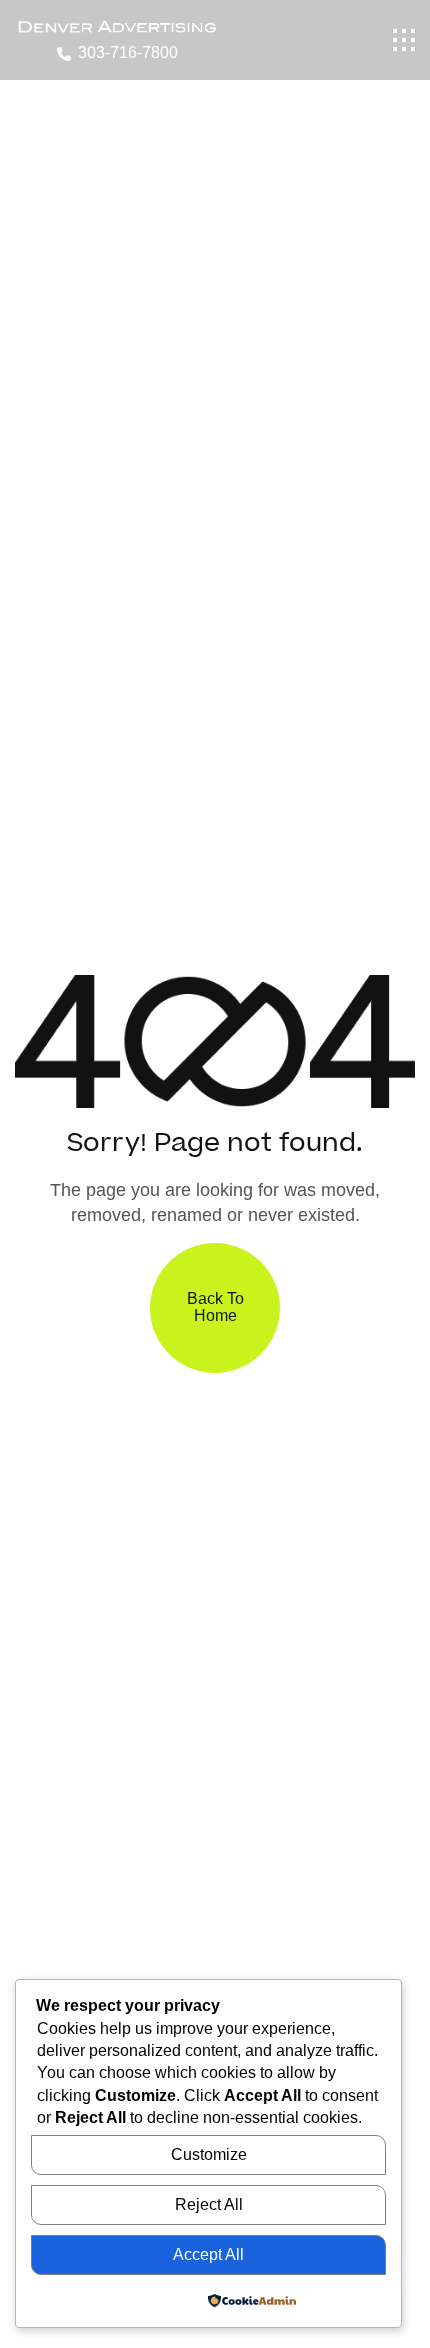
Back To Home (215, 1307)
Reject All (209, 2204)
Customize (209, 2154)
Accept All (208, 2254)
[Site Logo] (117, 25)
